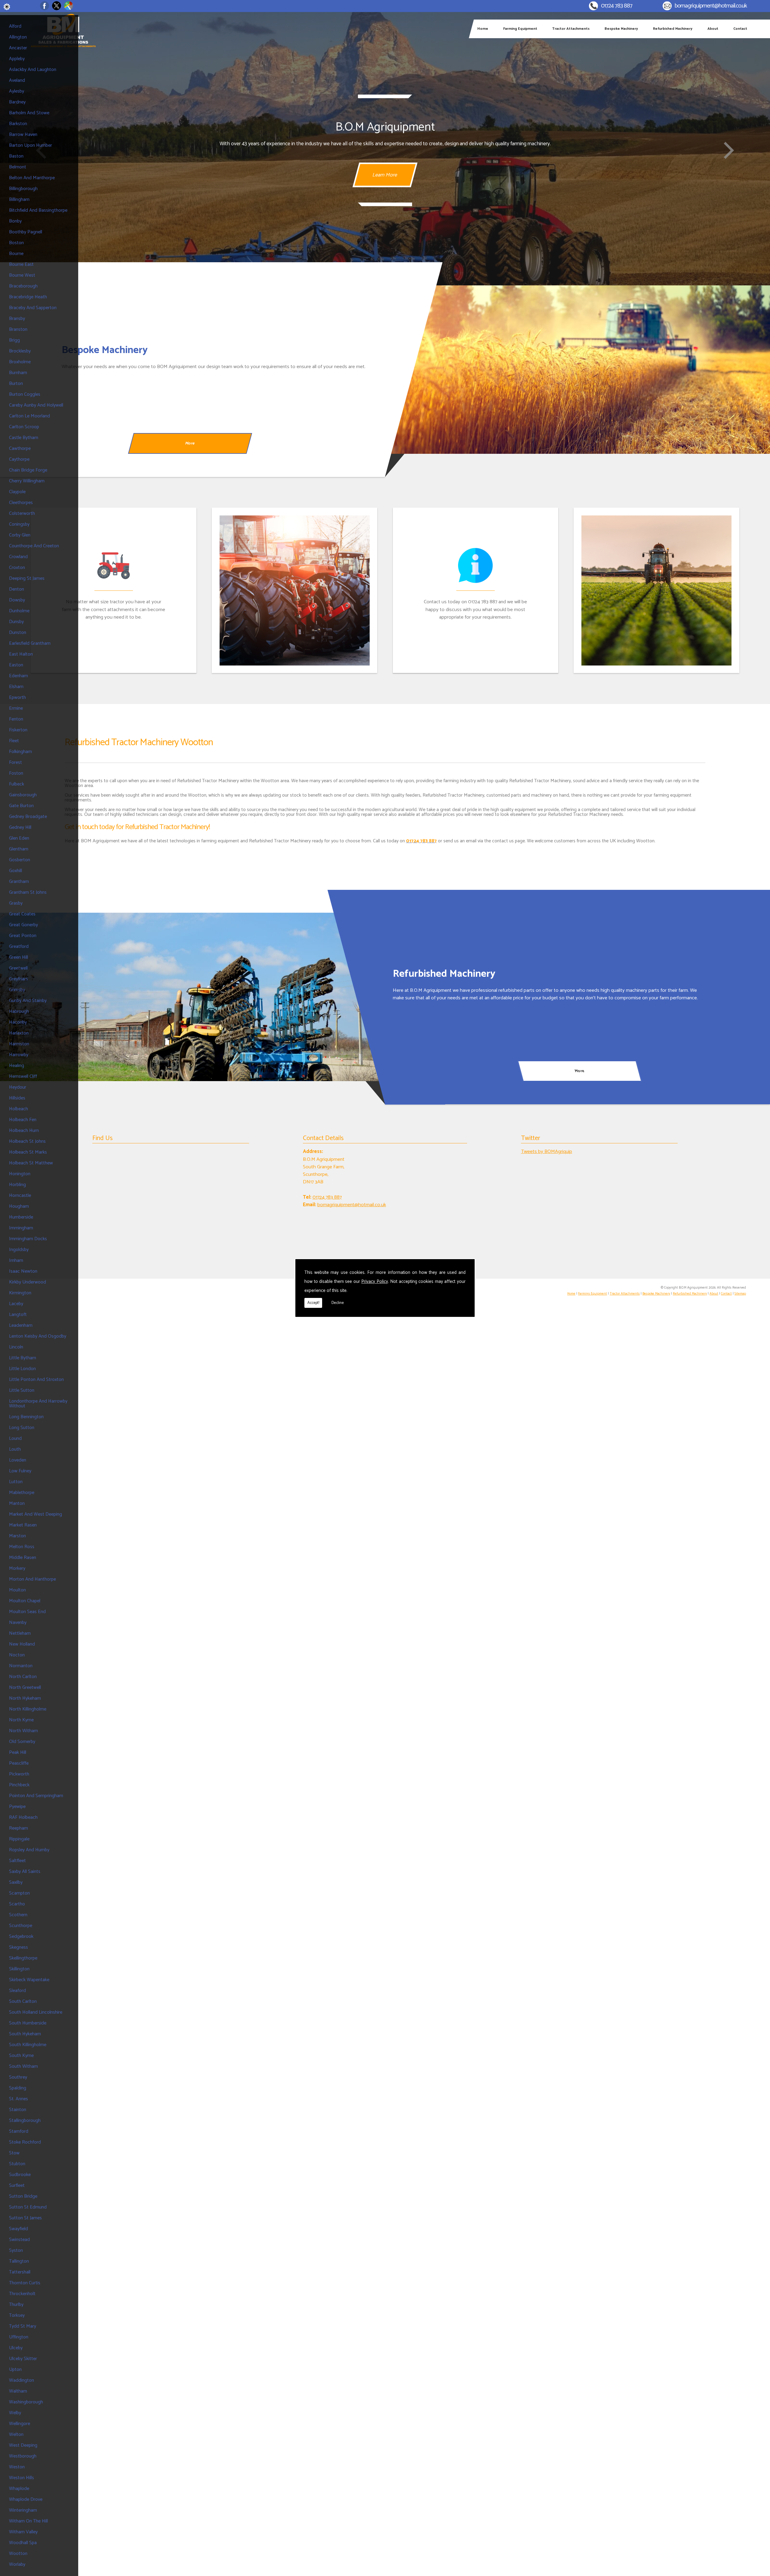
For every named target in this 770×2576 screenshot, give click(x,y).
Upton (15, 2370)
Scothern (18, 1915)
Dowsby (17, 600)
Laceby (16, 1304)
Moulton (17, 1590)
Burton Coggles (25, 394)
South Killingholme (28, 2045)
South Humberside (28, 2023)
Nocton (17, 1655)
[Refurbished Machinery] (192, 997)
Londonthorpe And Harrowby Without (38, 1404)
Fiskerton (18, 730)
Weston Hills (22, 2478)
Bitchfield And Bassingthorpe (38, 210)
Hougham (19, 1206)
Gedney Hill (20, 827)
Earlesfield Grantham (30, 643)
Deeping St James (27, 578)
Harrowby (19, 1055)
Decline (338, 1303)
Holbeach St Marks (28, 1152)
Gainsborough (23, 795)
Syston (16, 2250)
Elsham (16, 687)
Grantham (19, 882)
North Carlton (23, 1677)
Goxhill (15, 871)
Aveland (17, 80)
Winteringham (23, 2510)
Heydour (18, 1087)
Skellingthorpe (23, 1958)
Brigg (14, 340)
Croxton (17, 568)
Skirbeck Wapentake (29, 1980)
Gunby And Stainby (28, 1001)
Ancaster (18, 48)
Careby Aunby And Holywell (36, 405)
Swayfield (18, 2229)
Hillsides (17, 1098)
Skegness (18, 1947)
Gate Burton (21, 806)
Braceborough (23, 286)
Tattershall (20, 2272)
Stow (14, 2153)
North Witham (23, 1731)
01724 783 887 (617, 6)
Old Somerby (22, 1742)
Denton (17, 589)
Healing (17, 1066)
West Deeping (23, 2445)
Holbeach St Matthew (31, 1163)
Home (483, 29)
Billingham (19, 200)
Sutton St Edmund (28, 2207)
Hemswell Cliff (23, 1076)
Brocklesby (20, 351)
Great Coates (22, 914)
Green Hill (18, 957)
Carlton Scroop (24, 427)
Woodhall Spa (23, 2543)
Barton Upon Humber (31, 145)
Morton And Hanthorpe (32, 1579)
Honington (20, 1174)
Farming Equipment (520, 29)
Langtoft (18, 1315)
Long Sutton (22, 1428)
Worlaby (17, 2564)
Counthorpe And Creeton (34, 546)
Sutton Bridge (23, 2196)
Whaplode (19, 2489)
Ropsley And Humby (29, 1850)
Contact (740, 29)
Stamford (19, 2131)
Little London (22, 1369)
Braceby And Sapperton (33, 308)
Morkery (17, 1568)
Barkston (18, 124)
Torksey (17, 2315)
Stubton (17, 2164)
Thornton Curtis (25, 2283)
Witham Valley (23, 2532)
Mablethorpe (22, 1493)
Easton (16, 665)
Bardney (17, 102)
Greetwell (18, 968)
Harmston (19, 1044)
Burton (16, 384)
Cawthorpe (20, 449)
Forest (15, 762)
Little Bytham (23, 1358)
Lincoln (16, 1347)
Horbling (17, 1185)
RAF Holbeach (23, 1817)
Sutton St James (25, 2218)
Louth (15, 1449)
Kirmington (20, 1293)
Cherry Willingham (27, 481)
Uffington (19, 2337)
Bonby (15, 221)
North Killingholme (28, 1709)
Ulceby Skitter (23, 2359)
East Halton (21, 654)
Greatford (19, 947)
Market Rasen (23, 1525)
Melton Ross (22, 1547)
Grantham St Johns (28, 892)
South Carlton (23, 2001)
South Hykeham (25, 2034)
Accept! (313, 1303)
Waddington (22, 2380)
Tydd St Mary (23, 2326)
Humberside (21, 1217)
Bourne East (21, 264)
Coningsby (19, 524)
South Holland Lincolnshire (36, 2012)
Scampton (19, 1893)
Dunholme (19, 611)
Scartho (17, 1904)
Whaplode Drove (26, 2499)
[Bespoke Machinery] (577, 370)
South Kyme (21, 2056)
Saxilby (16, 1882)
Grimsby (17, 990)
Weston (17, 2467)
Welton (16, 2435)
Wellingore (20, 2424)
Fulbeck (17, 784)
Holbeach (18, 1109)
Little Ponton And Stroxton (36, 1380)
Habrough (19, 1011)
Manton (17, 1503)
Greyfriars (18, 979)
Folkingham (20, 752)
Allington (18, 37)
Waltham (18, 2391)
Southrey (18, 2077)
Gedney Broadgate (28, 817)
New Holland (22, 1644)
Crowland (18, 557)
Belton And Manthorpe (32, 178)
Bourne (16, 254)
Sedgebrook (21, 1937)
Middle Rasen (23, 1558)
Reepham (18, 1828)
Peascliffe (19, 1763)
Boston (16, 243)
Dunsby (16, 622)
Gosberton (20, 860)
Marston (17, 1536)
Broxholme (20, 362)
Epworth (17, 698)
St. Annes (18, 2099)
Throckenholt (22, 2294)
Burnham (18, 373)
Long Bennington (26, 1417)
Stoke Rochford (25, 2142)
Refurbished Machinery (673, 29)
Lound (15, 1439)
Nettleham (20, 1633)
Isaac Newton (23, 1271)
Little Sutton (22, 1390)
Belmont (18, 167)
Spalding (18, 2088)
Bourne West (22, 275)
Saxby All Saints (25, 1872)
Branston (18, 329)
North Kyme (21, 1720)
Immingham (21, 1228)
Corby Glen (20, 535)
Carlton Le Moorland (29, 416)
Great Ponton (23, 936)
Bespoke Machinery (621, 29)
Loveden (18, 1460)
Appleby (17, 59)
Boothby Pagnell (26, 232)
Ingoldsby (19, 1250)
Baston (16, 156)
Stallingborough (25, 2121)
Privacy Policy (375, 1282)
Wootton (18, 2554)
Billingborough (23, 189)
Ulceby (16, 2348)
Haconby (18, 1022)
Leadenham (21, 1325)
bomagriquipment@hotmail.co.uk (711, 6)
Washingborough (26, 2402)
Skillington (19, 1969)
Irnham (16, 1260)
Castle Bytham (24, 438)
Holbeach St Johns (27, 1141)
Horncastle (20, 1196)
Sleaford (17, 1991)
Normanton (21, 1666)
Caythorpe (19, 459)
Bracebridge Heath (28, 297)
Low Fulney (20, 1471)
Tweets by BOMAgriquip (547, 1152)
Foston (16, 773)
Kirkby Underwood (28, 1282)
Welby (15, 2413)
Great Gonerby (23, 925)
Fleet (14, 741)
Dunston (18, 633)
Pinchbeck (19, 1785)
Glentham (19, 849)
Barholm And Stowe (29, 113)
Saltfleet (17, 1861)
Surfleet (17, 2186)
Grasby (16, 903)
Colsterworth (22, 513)
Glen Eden (19, 838)
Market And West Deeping (35, 1514)
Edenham (18, 676)
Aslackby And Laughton (33, 70)
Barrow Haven (23, 135)
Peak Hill (18, 1752)
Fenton (16, 719)
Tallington (19, 2261)
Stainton (18, 2110)
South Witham (23, 2066)
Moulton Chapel (25, 1601)
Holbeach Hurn (24, 1131)
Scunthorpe (21, 1926)
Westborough (23, 2456)
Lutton (16, 1482)
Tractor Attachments (571, 29)
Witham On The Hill (28, 2521)
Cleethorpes (21, 503)
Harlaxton (19, 1033)
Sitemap (740, 1294)
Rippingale (19, 1839)
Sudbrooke (20, 2175)
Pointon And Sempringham (36, 1796)
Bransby (17, 319)
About (713, 29)
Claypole (17, 492)
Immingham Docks (28, 1239)
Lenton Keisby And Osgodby (38, 1336)
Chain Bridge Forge (28, 470)
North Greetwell (25, 1688)
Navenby (18, 1623)
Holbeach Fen (23, 1120)
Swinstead (19, 2240)
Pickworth (19, 1774)
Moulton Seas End (27, 1612)
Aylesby (17, 91)
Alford (15, 26)
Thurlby (16, 2305)
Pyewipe (17, 1807)
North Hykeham (25, 1698)
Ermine (16, 708)
